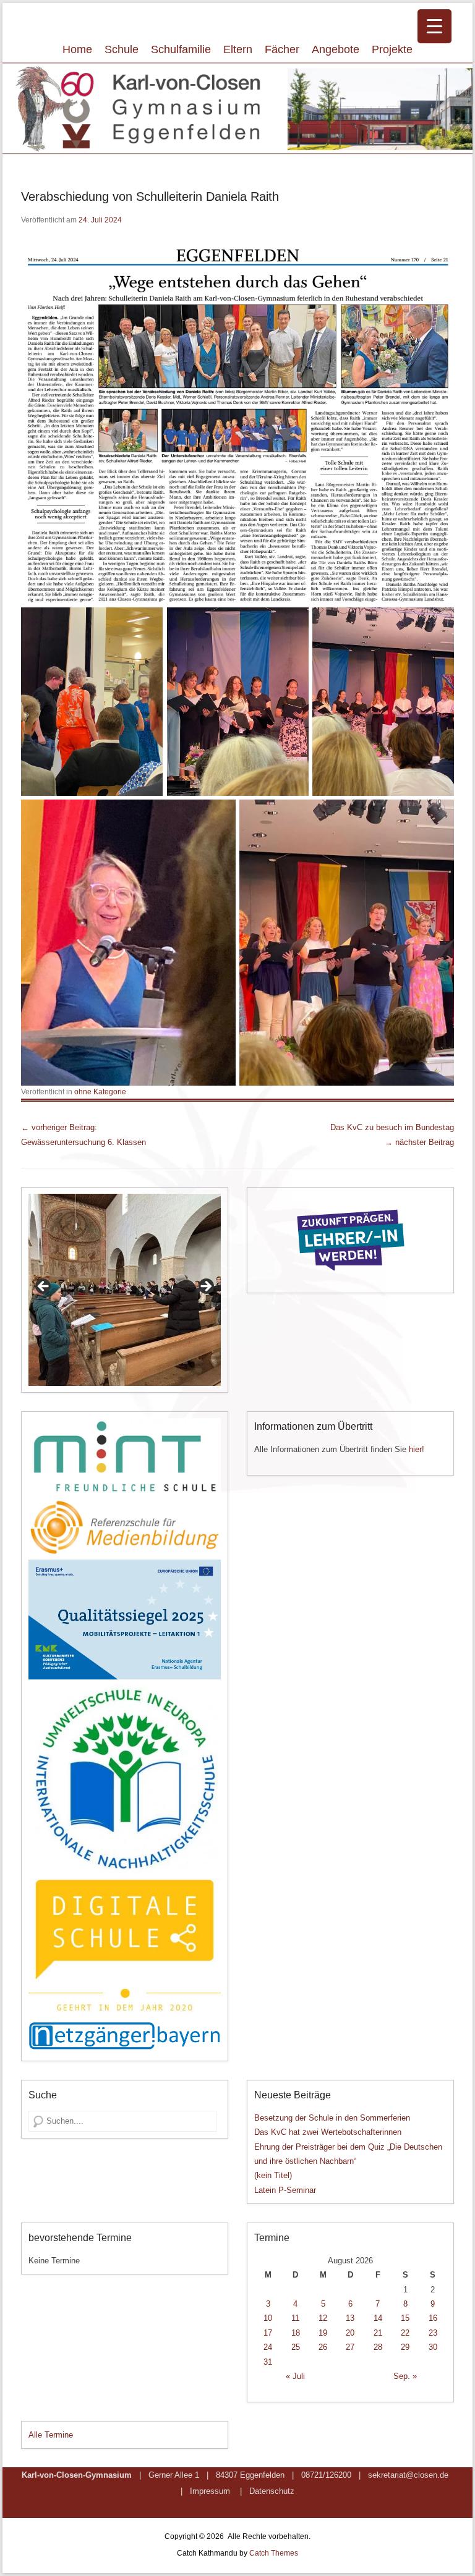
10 (268, 2318)
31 (268, 2362)
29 (405, 2347)
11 (295, 2318)
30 (433, 2347)
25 (296, 2347)
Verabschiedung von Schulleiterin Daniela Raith (150, 196)
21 (378, 2333)
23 (433, 2333)
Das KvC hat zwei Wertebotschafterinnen (328, 2132)
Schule (122, 49)
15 (405, 2318)
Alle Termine (51, 2435)
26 (323, 2347)
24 (268, 2347)
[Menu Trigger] (434, 26)
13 (350, 2318)
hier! (417, 1449)
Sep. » (405, 2376)
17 (268, 2333)
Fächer (282, 49)
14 (378, 2318)
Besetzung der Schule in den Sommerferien (332, 2118)
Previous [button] (44, 1287)
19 (323, 2333)
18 (296, 2333)
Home (77, 49)
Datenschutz (272, 2491)
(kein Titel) (273, 2175)
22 (405, 2333)
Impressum (210, 2491)
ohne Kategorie (100, 1092)
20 (350, 2333)
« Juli (295, 2376)
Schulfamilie (181, 49)
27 (350, 2347)
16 (433, 2318)
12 (323, 2318)
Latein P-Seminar (285, 2190)
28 (378, 2347)
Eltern (238, 49)
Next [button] (205, 1287)
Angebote (336, 49)
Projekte (392, 49)
